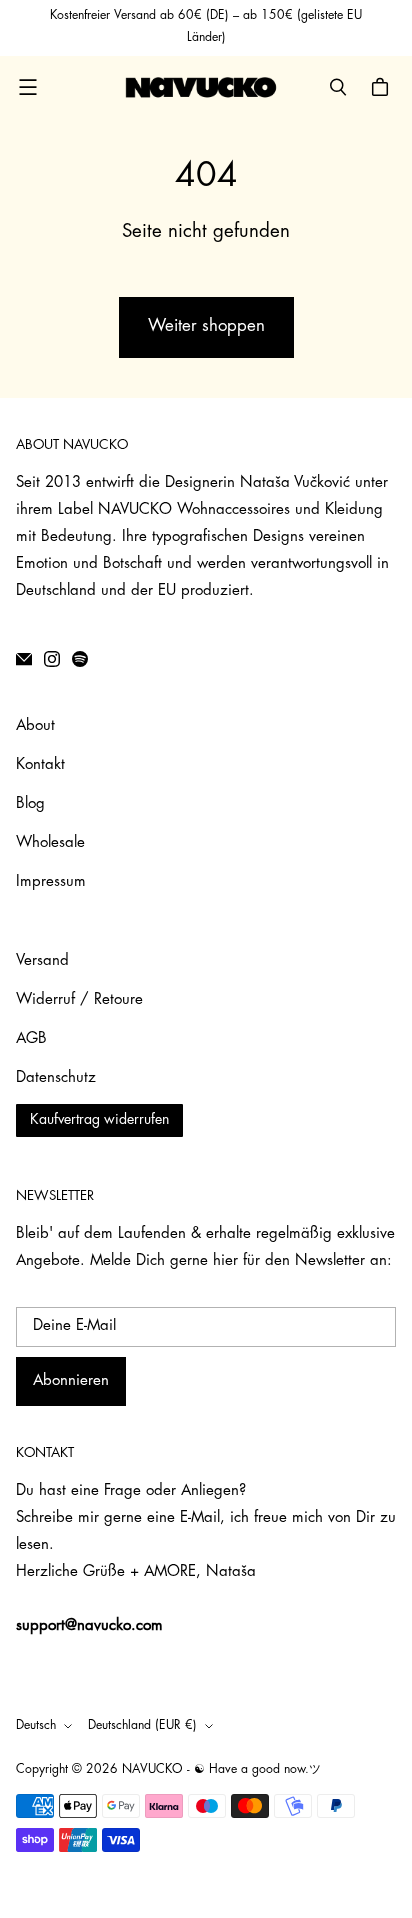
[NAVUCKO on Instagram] (52, 659)
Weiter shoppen (206, 326)
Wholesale (50, 843)
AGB (31, 1039)
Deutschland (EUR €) (142, 1726)
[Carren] (383, 87)
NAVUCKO (152, 1770)
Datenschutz (56, 1078)
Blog (30, 804)
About (35, 726)
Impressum (51, 882)
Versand (42, 961)
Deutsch (36, 1726)
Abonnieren (71, 1381)
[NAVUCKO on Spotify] (80, 659)
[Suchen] (338, 87)
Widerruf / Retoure (79, 1000)
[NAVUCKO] (201, 87)
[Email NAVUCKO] (24, 659)
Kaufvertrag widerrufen (99, 1120)
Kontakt (40, 765)
